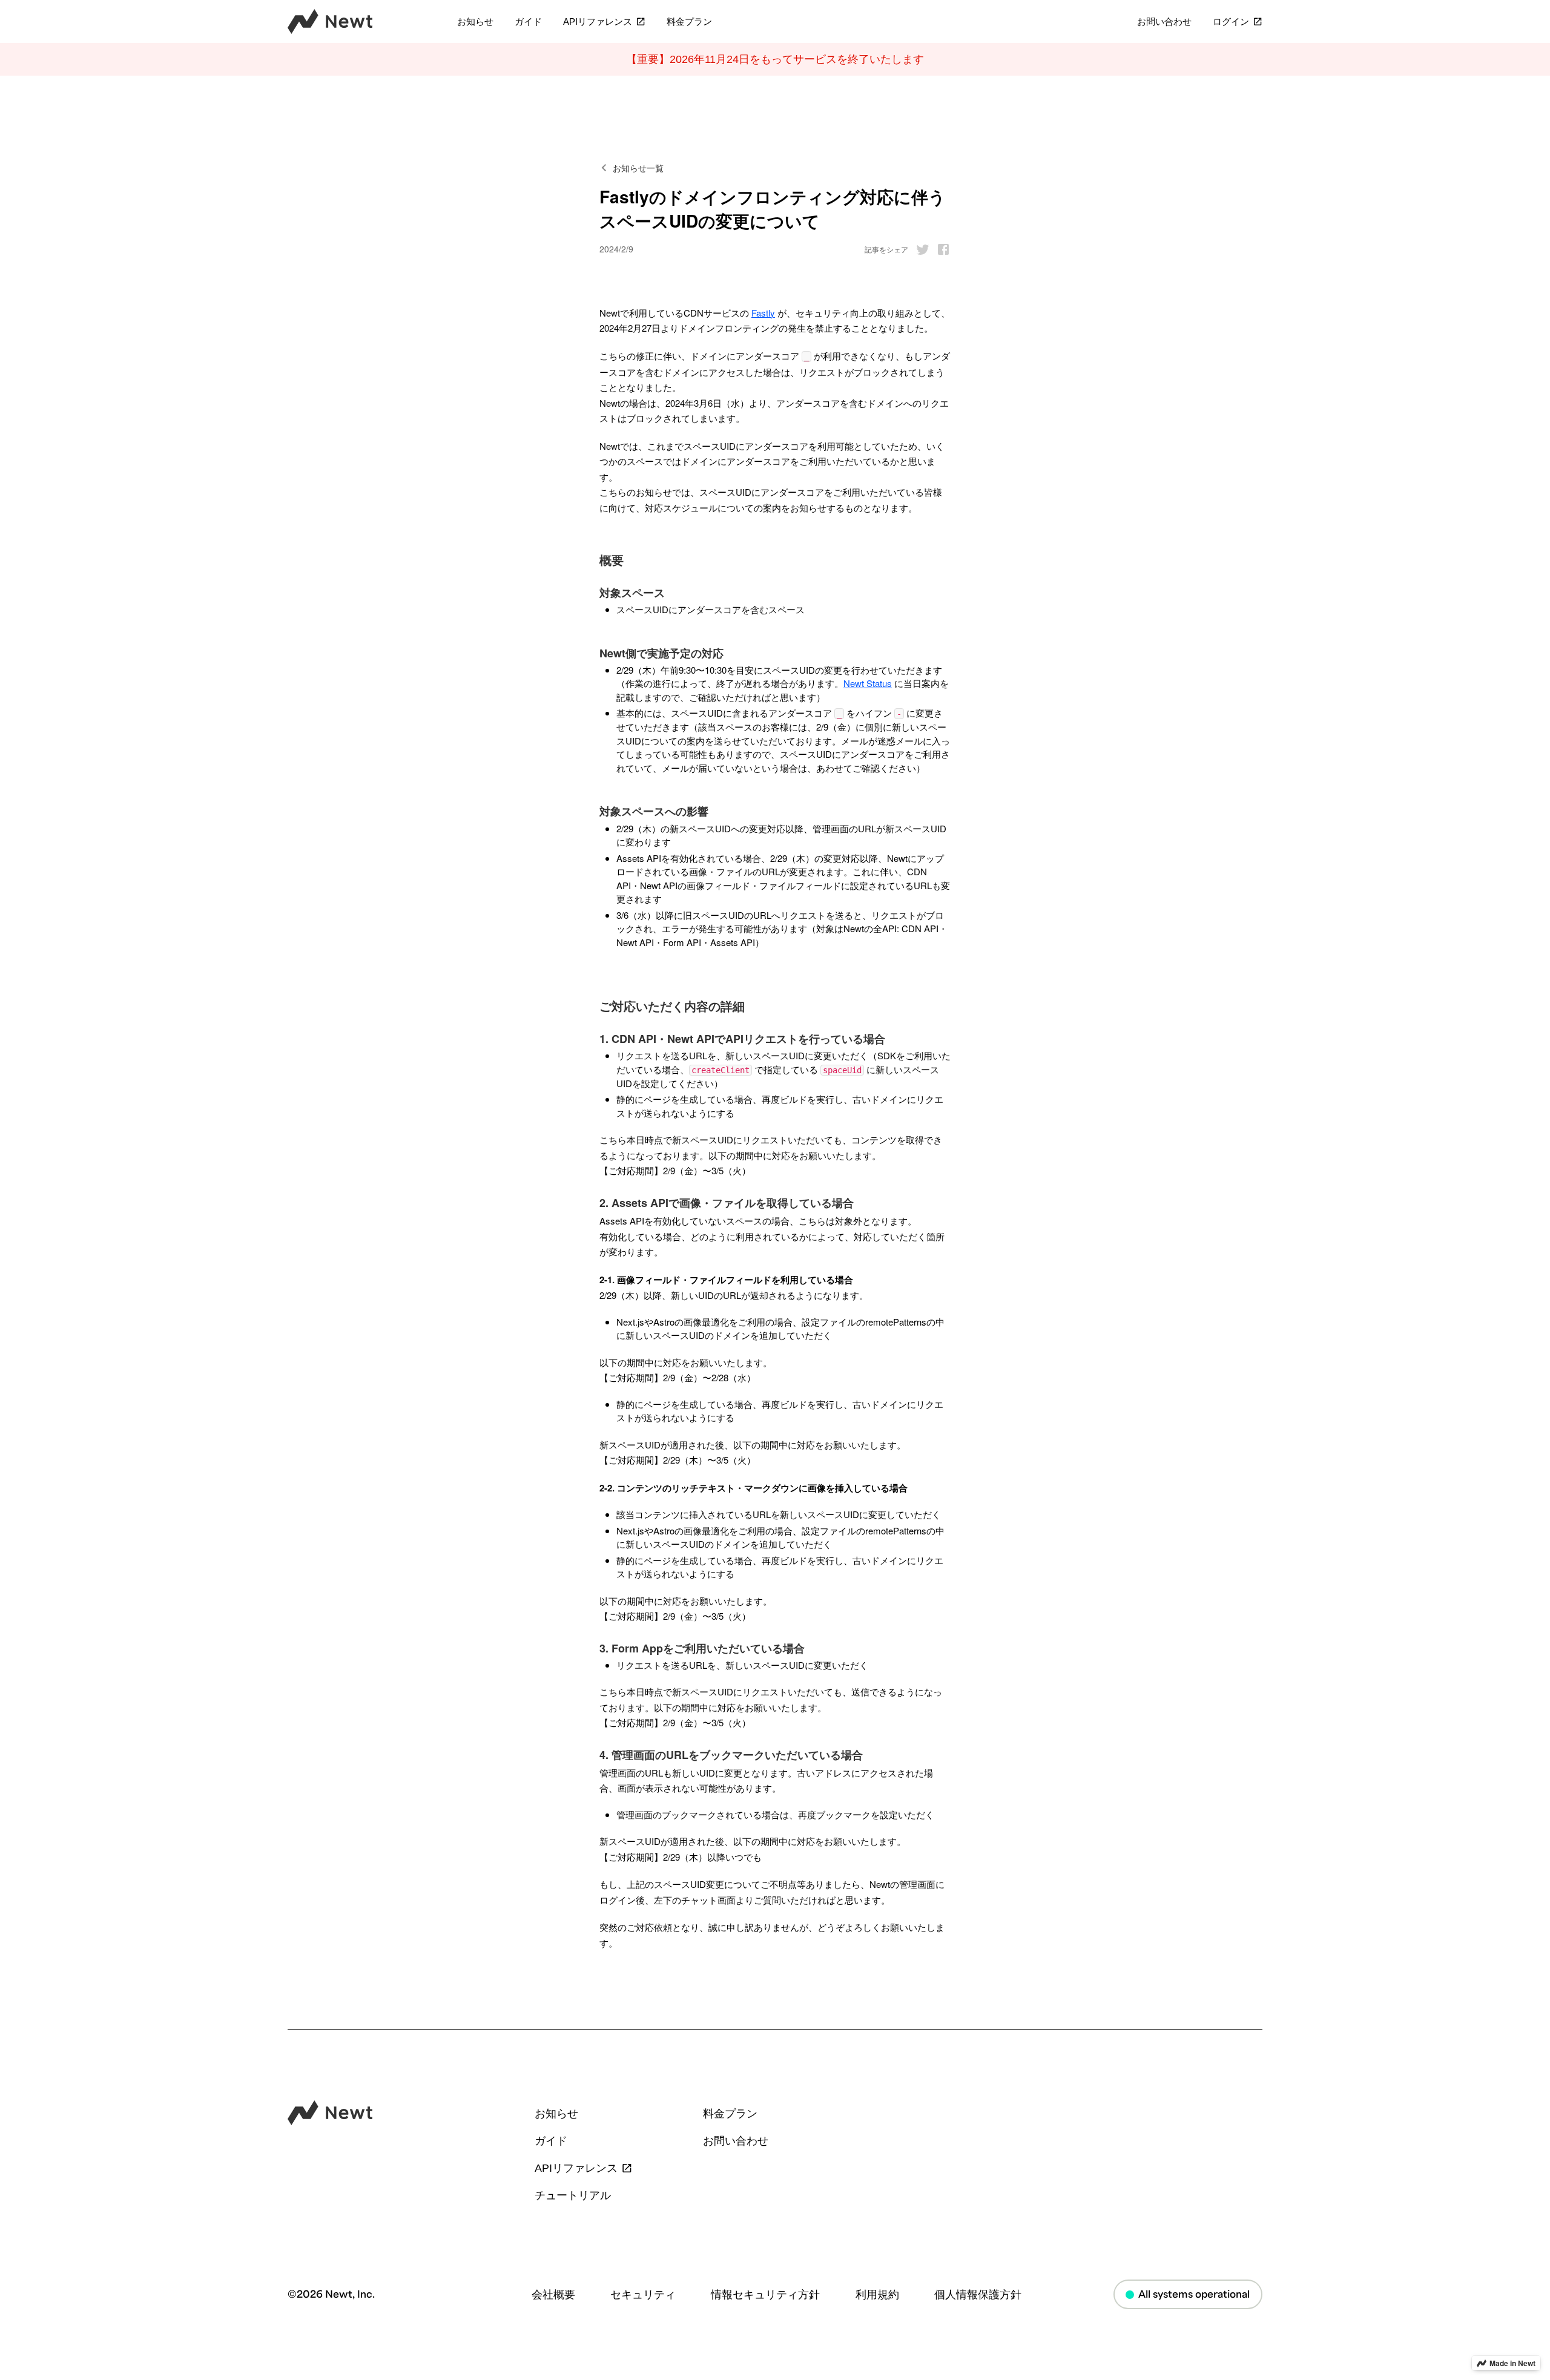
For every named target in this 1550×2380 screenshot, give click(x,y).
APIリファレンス (598, 22)
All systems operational (1194, 2294)
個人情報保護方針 (978, 2295)
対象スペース (632, 593)
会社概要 (553, 2295)
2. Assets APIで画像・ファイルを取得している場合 (727, 1203)
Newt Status (868, 683)
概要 (612, 560)
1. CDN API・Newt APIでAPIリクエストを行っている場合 (742, 1039)
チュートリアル (573, 2195)
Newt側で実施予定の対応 (661, 653)
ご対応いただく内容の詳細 (672, 1006)
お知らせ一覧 (638, 168)
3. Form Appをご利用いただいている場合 (702, 1649)
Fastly (763, 313)
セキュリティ (643, 2295)
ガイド (528, 22)
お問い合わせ (1164, 22)
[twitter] (920, 249)
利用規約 (877, 2295)
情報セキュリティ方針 (765, 2295)
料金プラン (689, 22)
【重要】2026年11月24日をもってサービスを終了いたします (775, 59)
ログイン (1231, 22)
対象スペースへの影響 (654, 811)
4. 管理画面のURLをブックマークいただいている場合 (731, 1755)
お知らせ (475, 22)
